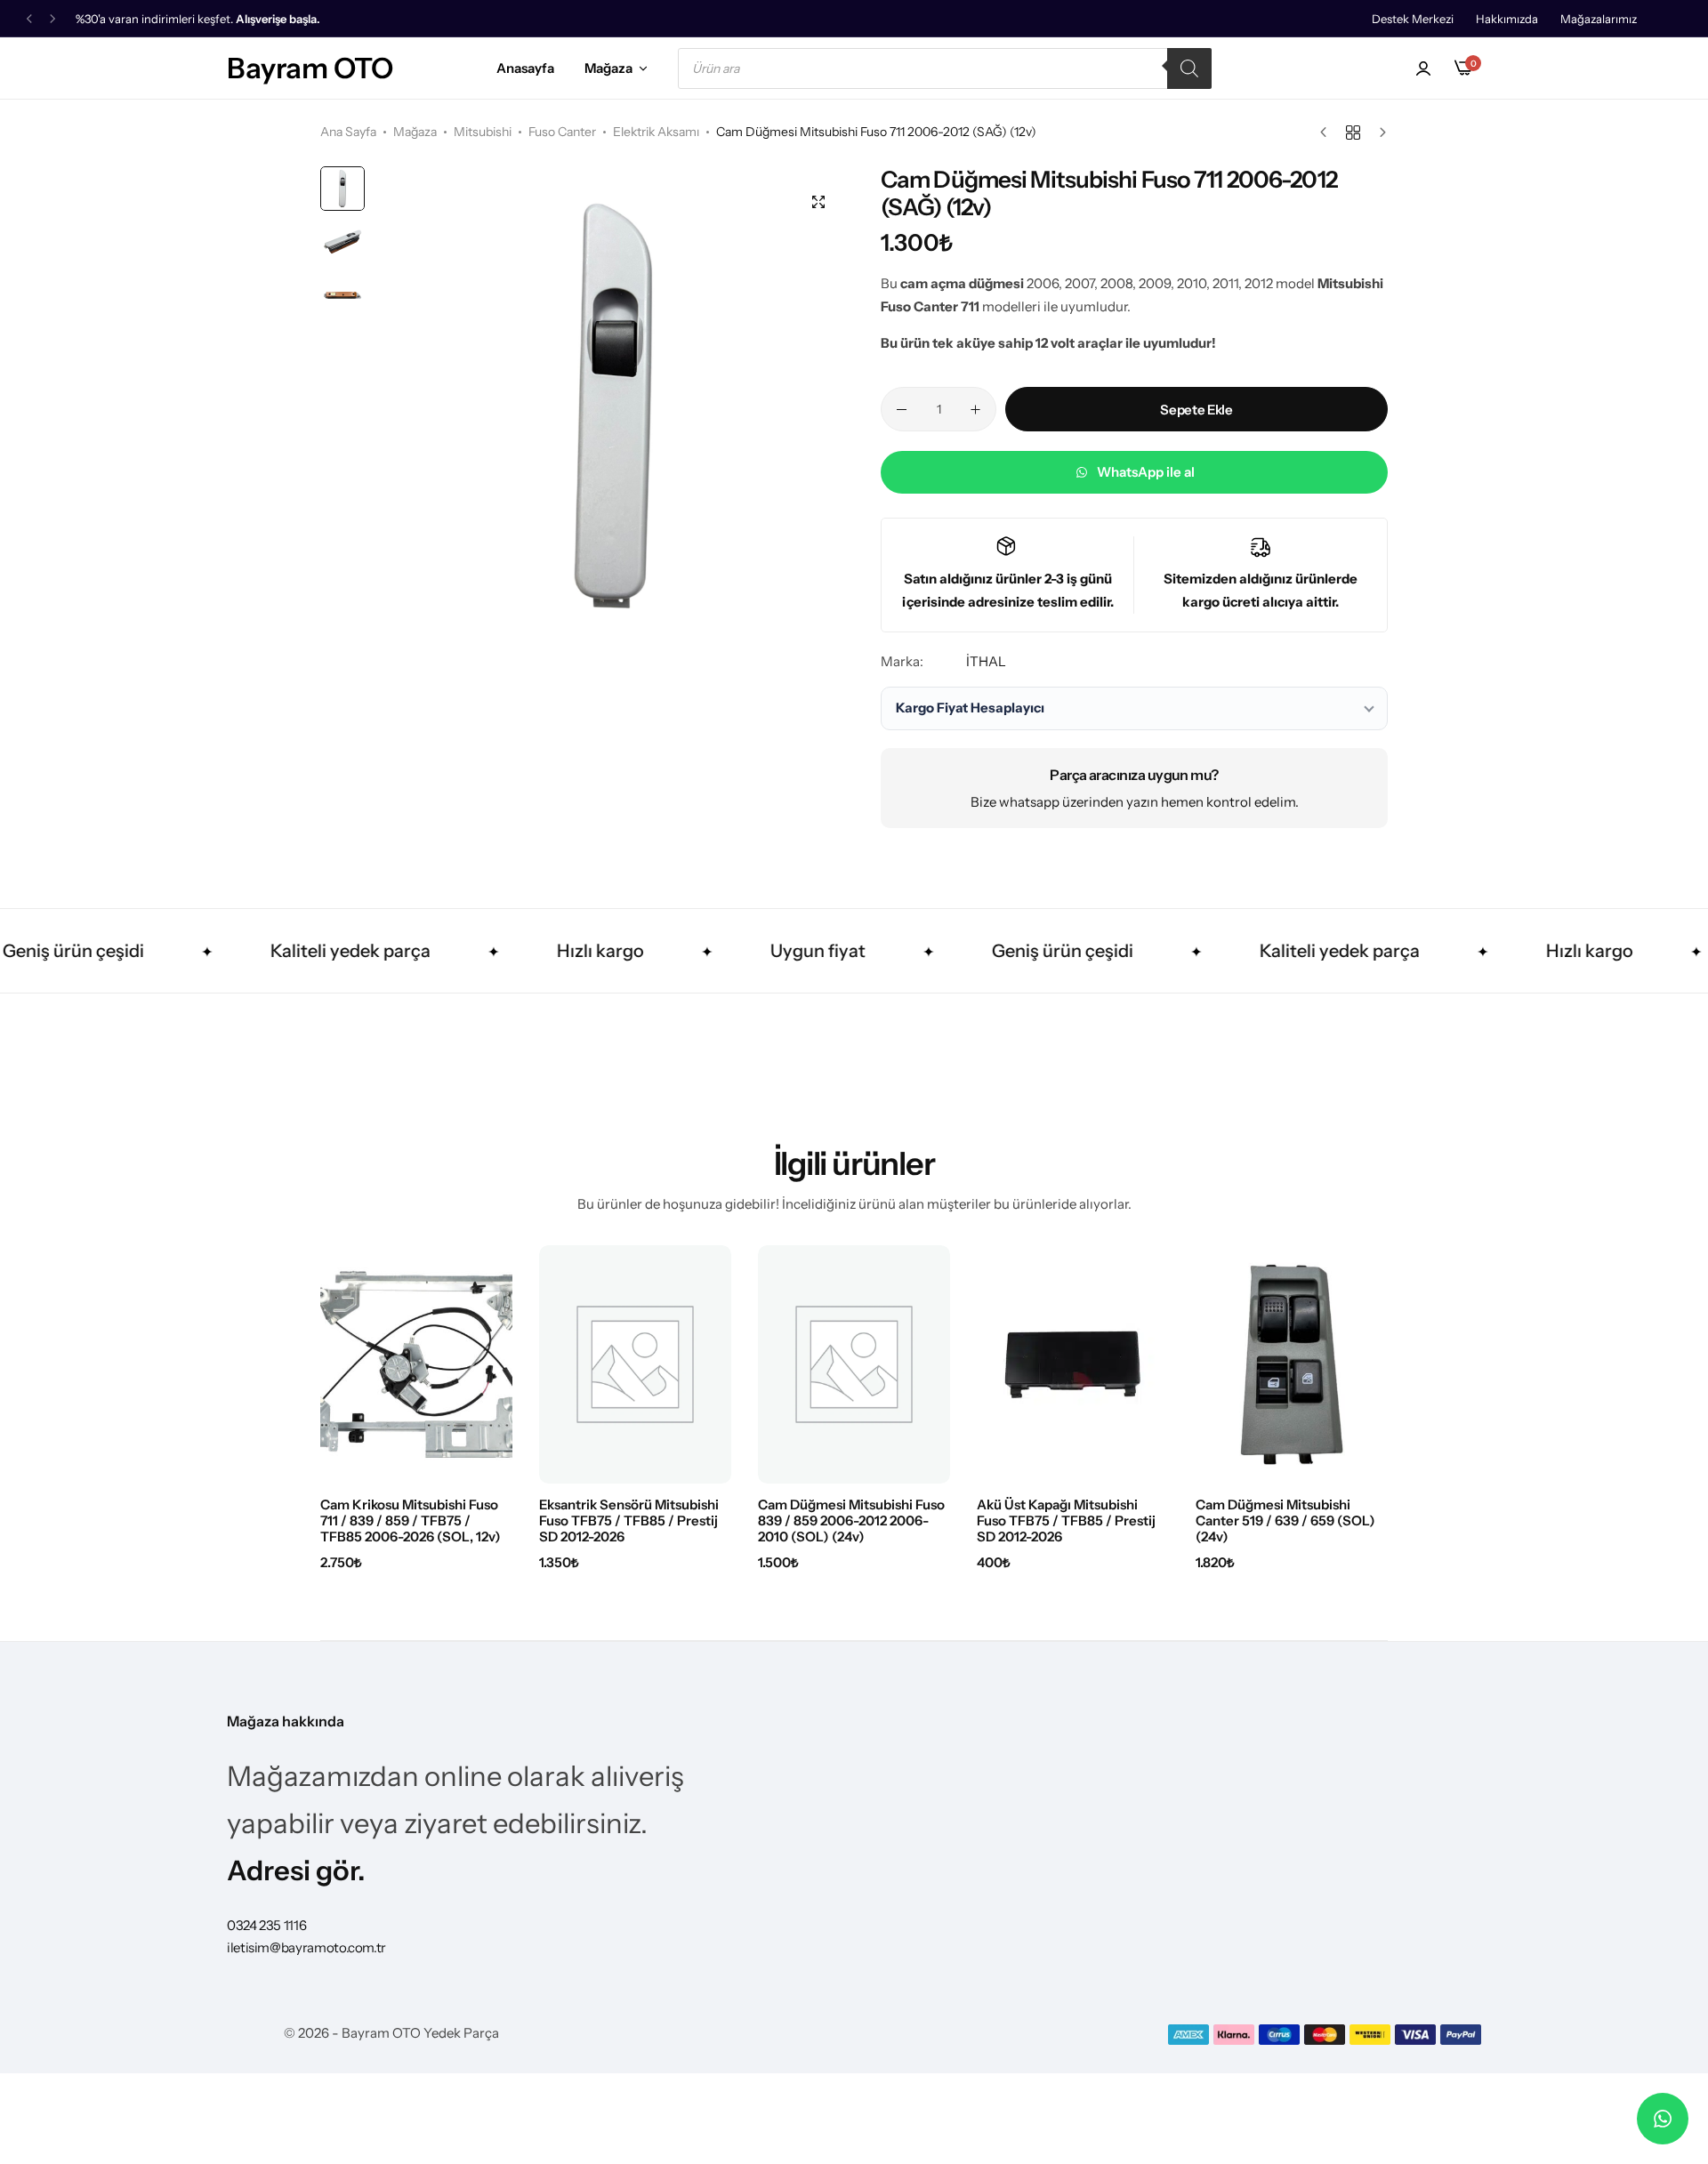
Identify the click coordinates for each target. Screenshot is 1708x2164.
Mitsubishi (483, 132)
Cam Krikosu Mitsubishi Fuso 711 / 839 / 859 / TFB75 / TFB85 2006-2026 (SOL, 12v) (411, 1521)
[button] (29, 19)
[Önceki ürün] (1328, 133)
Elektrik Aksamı (656, 132)
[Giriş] (1423, 68)
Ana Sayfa (348, 132)
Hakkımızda (1507, 19)
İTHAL (986, 661)
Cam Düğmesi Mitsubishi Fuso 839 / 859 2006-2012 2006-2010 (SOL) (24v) (851, 1521)
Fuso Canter (562, 132)
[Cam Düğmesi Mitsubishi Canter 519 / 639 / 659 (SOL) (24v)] (1292, 1364)
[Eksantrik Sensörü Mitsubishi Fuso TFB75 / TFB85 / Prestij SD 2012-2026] (635, 1364)
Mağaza (608, 68)
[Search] (1189, 68)
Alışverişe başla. (278, 19)
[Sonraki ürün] (1378, 133)
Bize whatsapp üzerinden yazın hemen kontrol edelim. (1135, 802)
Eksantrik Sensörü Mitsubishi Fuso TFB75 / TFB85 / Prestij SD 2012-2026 (629, 1521)
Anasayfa (525, 68)
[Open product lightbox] (818, 202)
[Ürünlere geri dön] (1353, 133)
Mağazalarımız (1599, 19)
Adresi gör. (296, 1870)
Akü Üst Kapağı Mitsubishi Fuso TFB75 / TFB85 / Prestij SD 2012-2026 (1066, 1521)
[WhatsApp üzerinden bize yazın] (1663, 2119)
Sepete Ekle (1196, 410)
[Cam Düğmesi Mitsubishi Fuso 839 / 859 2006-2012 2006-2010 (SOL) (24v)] (854, 1364)
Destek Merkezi (1413, 19)
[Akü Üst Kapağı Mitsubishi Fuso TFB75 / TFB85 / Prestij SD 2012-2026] (1073, 1364)
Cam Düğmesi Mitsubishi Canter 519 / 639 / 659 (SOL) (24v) (1285, 1521)
